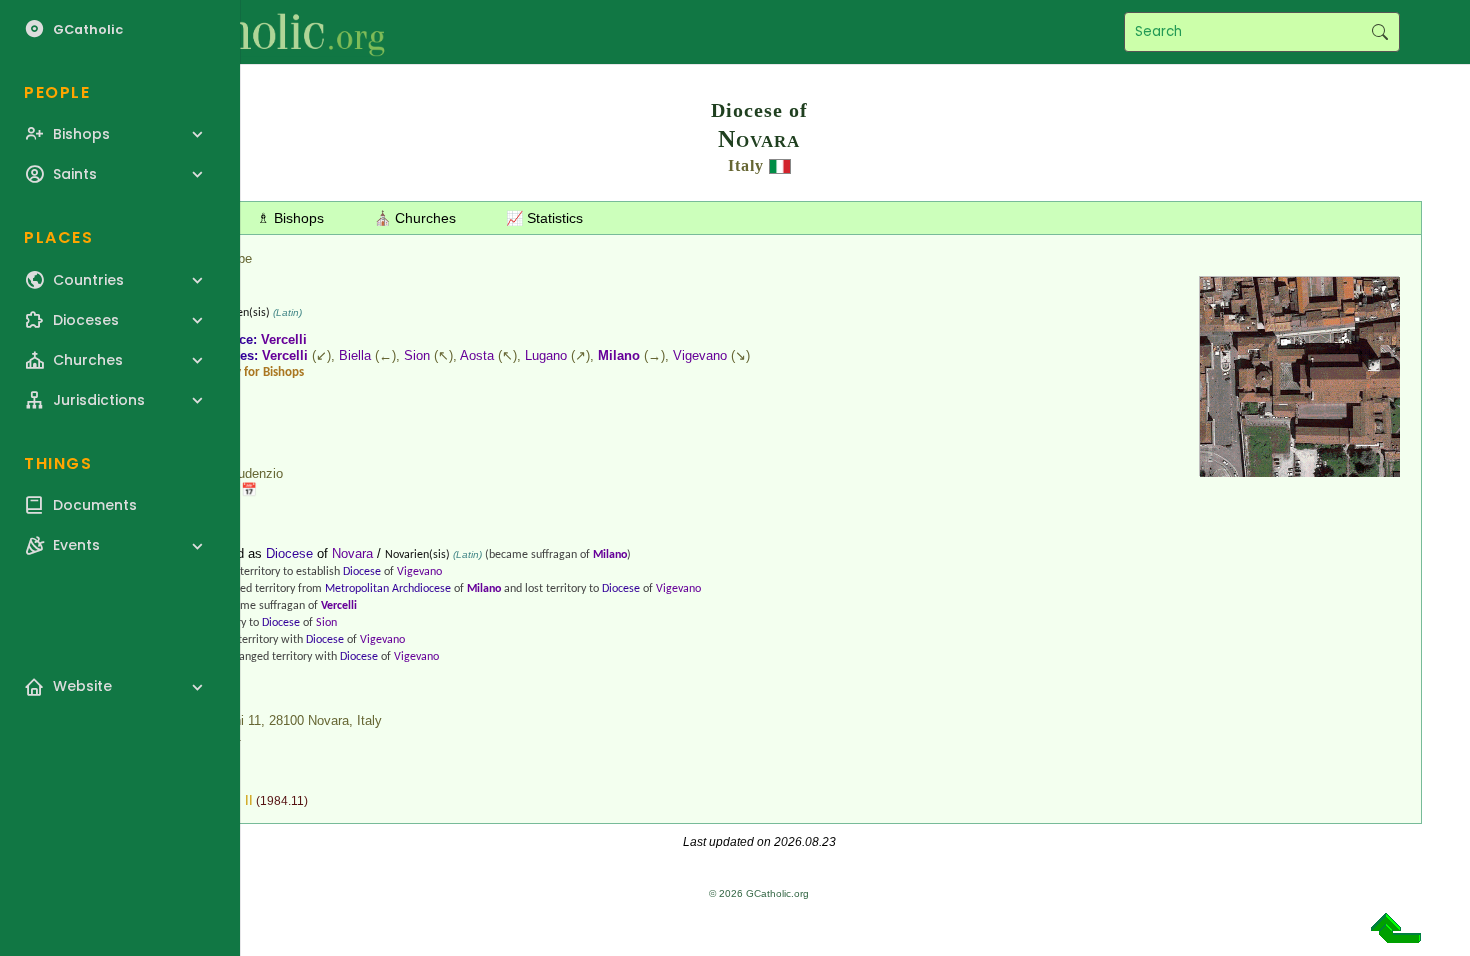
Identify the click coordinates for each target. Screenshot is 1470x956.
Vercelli (284, 339)
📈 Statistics (544, 218)
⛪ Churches (415, 218)
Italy (746, 165)
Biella (355, 355)
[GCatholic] (246, 32)
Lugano (546, 355)
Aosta (477, 355)
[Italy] (780, 165)
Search (1379, 32)
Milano (619, 355)
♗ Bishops (290, 218)
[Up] (1396, 935)
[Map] (1300, 469)
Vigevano (700, 355)
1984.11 (282, 801)
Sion (417, 355)
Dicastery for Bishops (247, 372)
